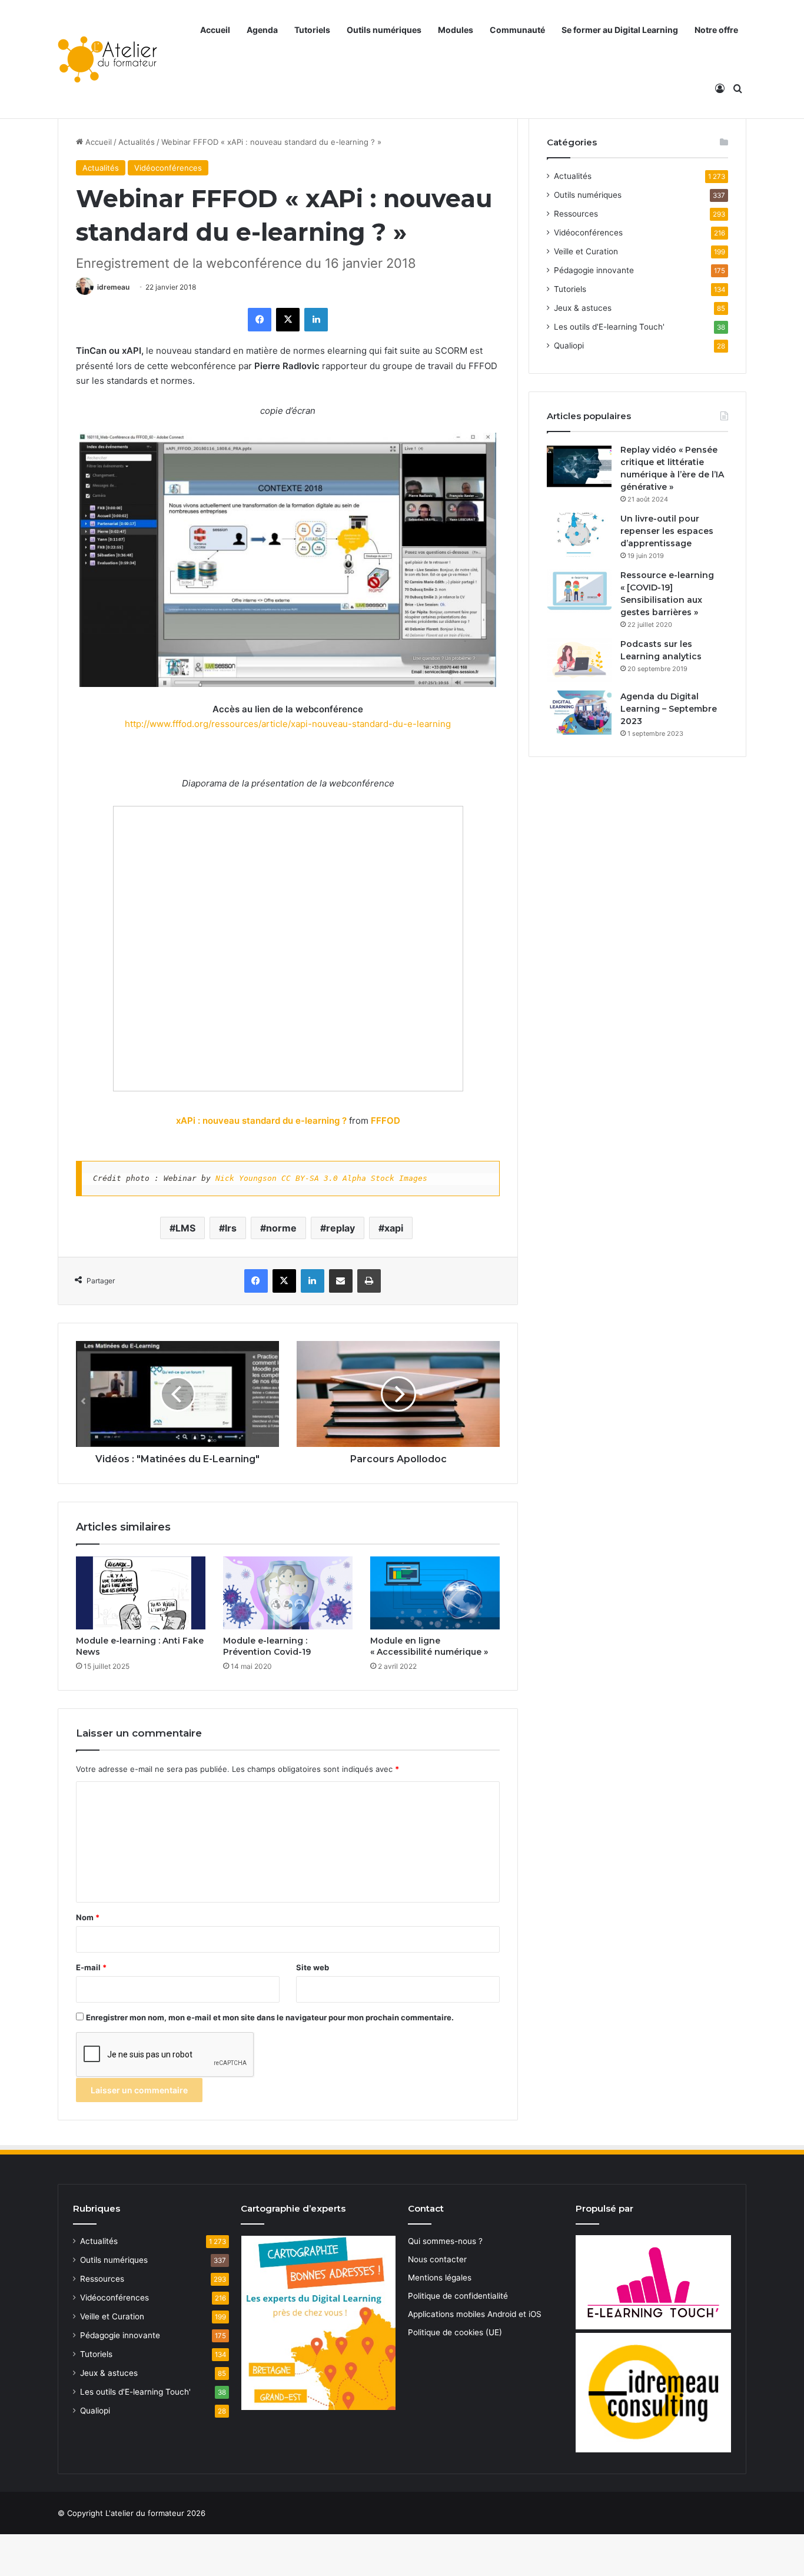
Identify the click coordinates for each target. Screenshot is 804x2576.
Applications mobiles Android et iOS (475, 2314)
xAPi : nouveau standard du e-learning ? (261, 1121)
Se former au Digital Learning (620, 30)
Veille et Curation (586, 251)
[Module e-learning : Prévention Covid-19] (288, 1593)
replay (340, 1228)
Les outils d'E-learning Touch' (609, 327)
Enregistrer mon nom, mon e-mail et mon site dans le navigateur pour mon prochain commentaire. (270, 2017)
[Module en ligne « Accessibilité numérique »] (435, 1593)
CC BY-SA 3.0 (310, 1178)
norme (281, 1228)
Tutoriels (312, 30)
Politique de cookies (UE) (455, 2332)
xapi (394, 1228)
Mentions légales (440, 2278)
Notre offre (716, 30)
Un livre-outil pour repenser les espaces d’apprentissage (667, 531)
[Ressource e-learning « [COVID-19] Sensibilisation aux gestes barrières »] (579, 591)
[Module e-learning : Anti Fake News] (141, 1593)
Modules (456, 30)
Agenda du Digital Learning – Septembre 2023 (669, 709)
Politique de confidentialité (458, 2296)
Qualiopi (569, 346)
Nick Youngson (246, 1178)
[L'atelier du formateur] (107, 59)
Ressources (576, 214)
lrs (231, 1228)
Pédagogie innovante (594, 270)
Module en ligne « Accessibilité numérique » (429, 1646)
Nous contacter (437, 2259)
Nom (88, 1917)
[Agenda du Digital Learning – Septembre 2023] (579, 713)
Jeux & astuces (583, 308)
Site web (313, 1967)
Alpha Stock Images (385, 1178)
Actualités (137, 142)
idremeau (113, 287)
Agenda (262, 30)
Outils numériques (384, 30)
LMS (185, 1228)
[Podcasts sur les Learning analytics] (579, 660)
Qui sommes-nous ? (445, 2241)
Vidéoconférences (168, 168)
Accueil (215, 30)
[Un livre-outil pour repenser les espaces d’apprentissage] (579, 535)
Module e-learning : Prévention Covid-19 (267, 1646)
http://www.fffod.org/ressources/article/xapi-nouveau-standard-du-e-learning (288, 724)
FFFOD (386, 1121)
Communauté (517, 30)
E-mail (91, 1967)
